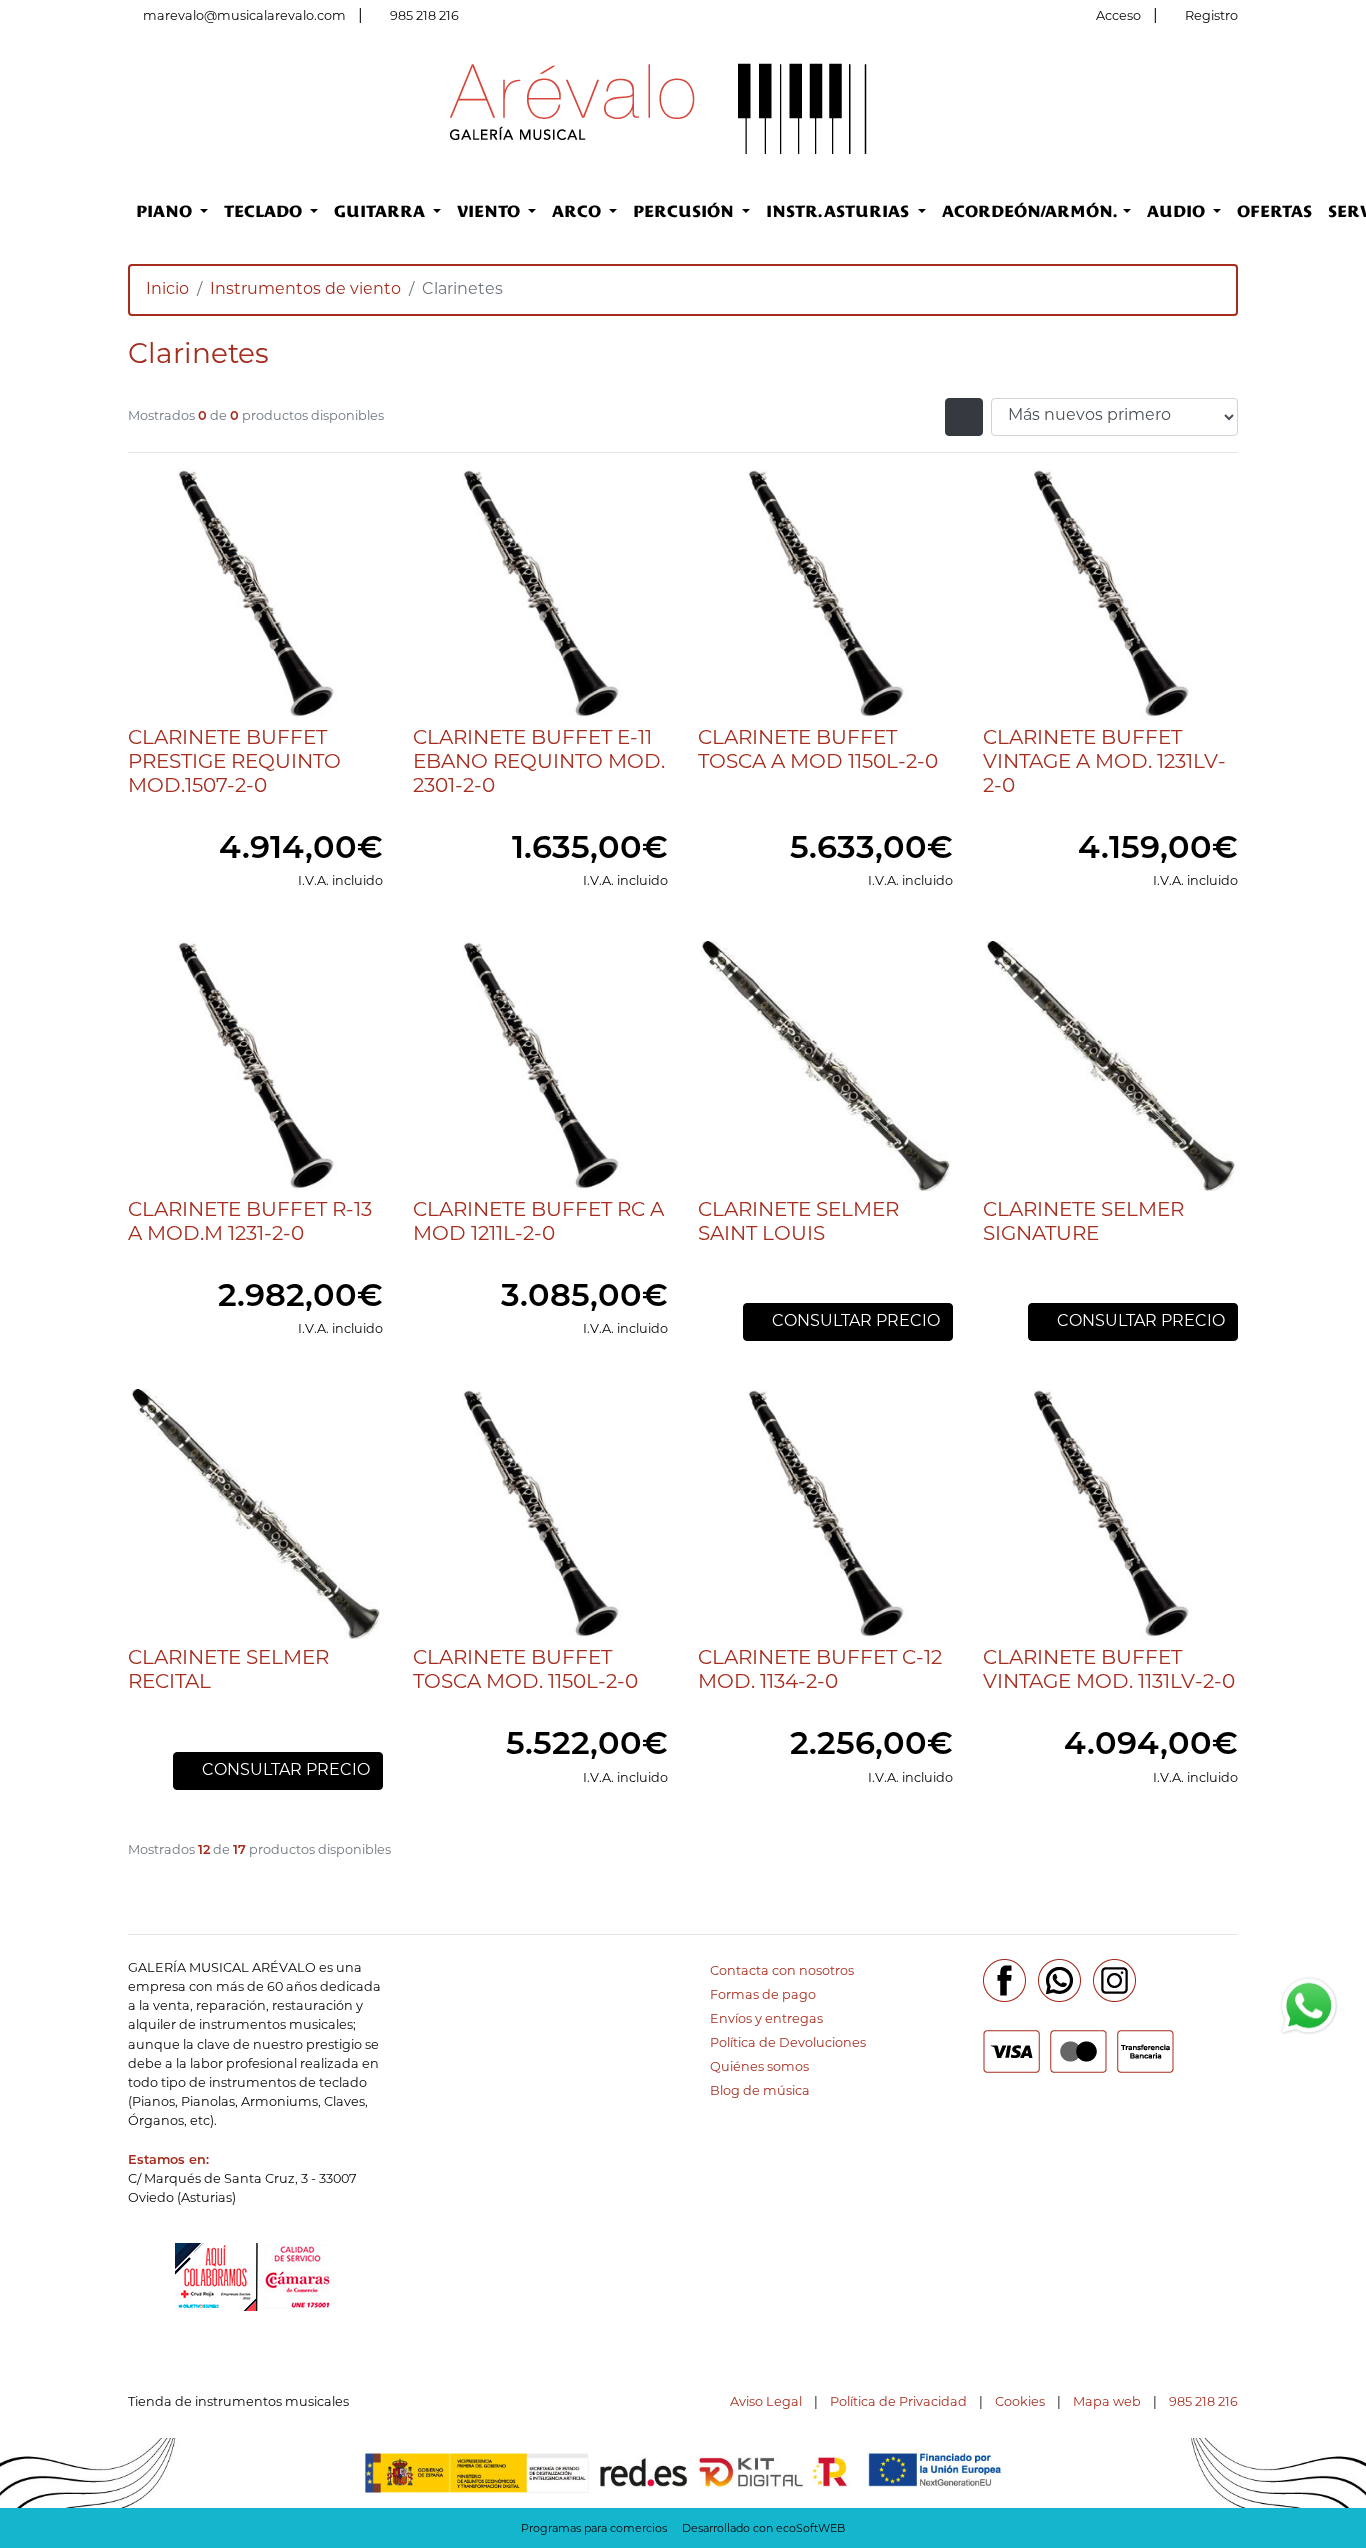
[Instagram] (1114, 1980)
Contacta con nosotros (782, 1971)
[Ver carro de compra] (1230, 108)
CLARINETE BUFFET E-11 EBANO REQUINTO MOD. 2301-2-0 (539, 763)
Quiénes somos (759, 2067)
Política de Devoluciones (788, 2043)
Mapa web (1107, 2402)
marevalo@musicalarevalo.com (244, 16)
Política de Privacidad (898, 2402)
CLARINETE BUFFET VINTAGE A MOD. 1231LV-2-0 (1104, 763)
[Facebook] (1004, 1980)
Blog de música (760, 2091)
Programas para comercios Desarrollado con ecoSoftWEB (683, 2529)
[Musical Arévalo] (659, 108)
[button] (172, 212)
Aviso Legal (766, 2402)
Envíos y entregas (766, 2019)
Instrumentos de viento (305, 290)
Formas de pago (763, 1995)
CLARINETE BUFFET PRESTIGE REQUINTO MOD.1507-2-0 (234, 763)
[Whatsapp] (1059, 1980)
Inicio (167, 290)
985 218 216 (424, 16)
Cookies (1020, 2402)
